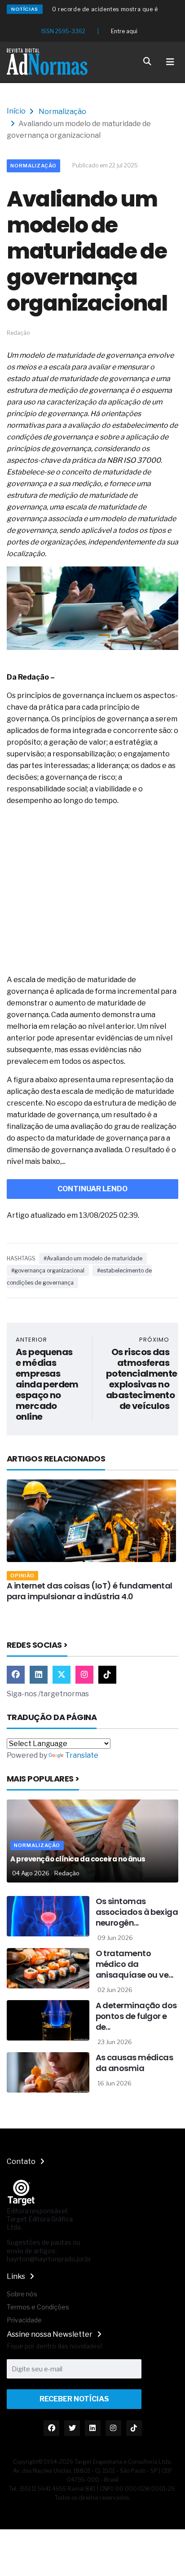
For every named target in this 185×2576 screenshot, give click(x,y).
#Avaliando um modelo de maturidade (93, 1258)
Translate (82, 1755)
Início (16, 111)
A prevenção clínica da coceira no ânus (78, 1859)
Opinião (22, 1575)
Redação (67, 1873)
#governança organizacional (48, 1270)
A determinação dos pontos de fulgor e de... (136, 2016)
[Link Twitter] (62, 1675)
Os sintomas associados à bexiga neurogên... (137, 1912)
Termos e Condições (38, 2307)
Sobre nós (22, 2294)
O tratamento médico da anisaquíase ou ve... (134, 1964)
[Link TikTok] (107, 1675)
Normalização (62, 112)
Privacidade (24, 2320)
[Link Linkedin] (39, 1675)
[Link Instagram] (84, 1675)
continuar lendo (92, 1189)
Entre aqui (124, 31)
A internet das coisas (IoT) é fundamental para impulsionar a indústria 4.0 (90, 1591)
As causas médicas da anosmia (134, 2063)
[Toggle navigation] (170, 62)
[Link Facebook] (16, 1675)
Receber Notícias (74, 2399)
